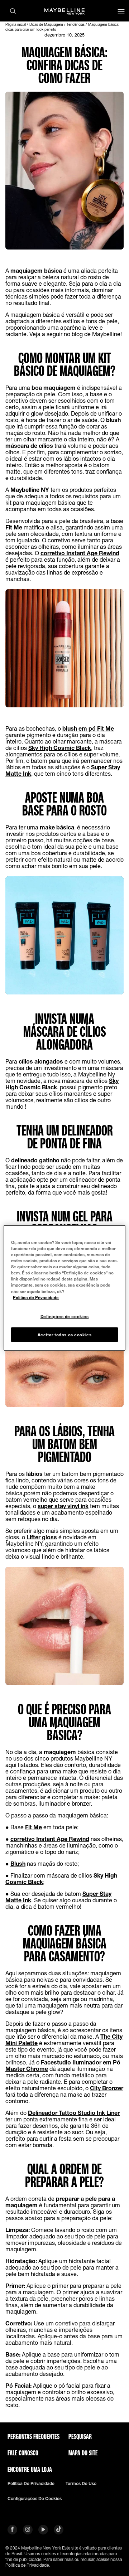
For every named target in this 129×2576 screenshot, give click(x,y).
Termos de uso (81, 2484)
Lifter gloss (42, 1537)
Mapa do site (83, 2453)
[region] (64, 1288)
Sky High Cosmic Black (60, 748)
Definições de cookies (65, 1316)
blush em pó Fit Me (88, 728)
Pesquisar (80, 2436)
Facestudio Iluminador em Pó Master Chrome (63, 2065)
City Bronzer (107, 2088)
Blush (18, 1863)
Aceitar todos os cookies (65, 1334)
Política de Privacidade (36, 1297)
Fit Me (14, 527)
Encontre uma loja (30, 2469)
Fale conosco (23, 2453)
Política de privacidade (31, 2484)
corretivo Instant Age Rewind (80, 553)
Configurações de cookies (35, 2499)
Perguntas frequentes (34, 2436)
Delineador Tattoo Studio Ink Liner (74, 2113)
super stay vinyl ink (63, 1506)
